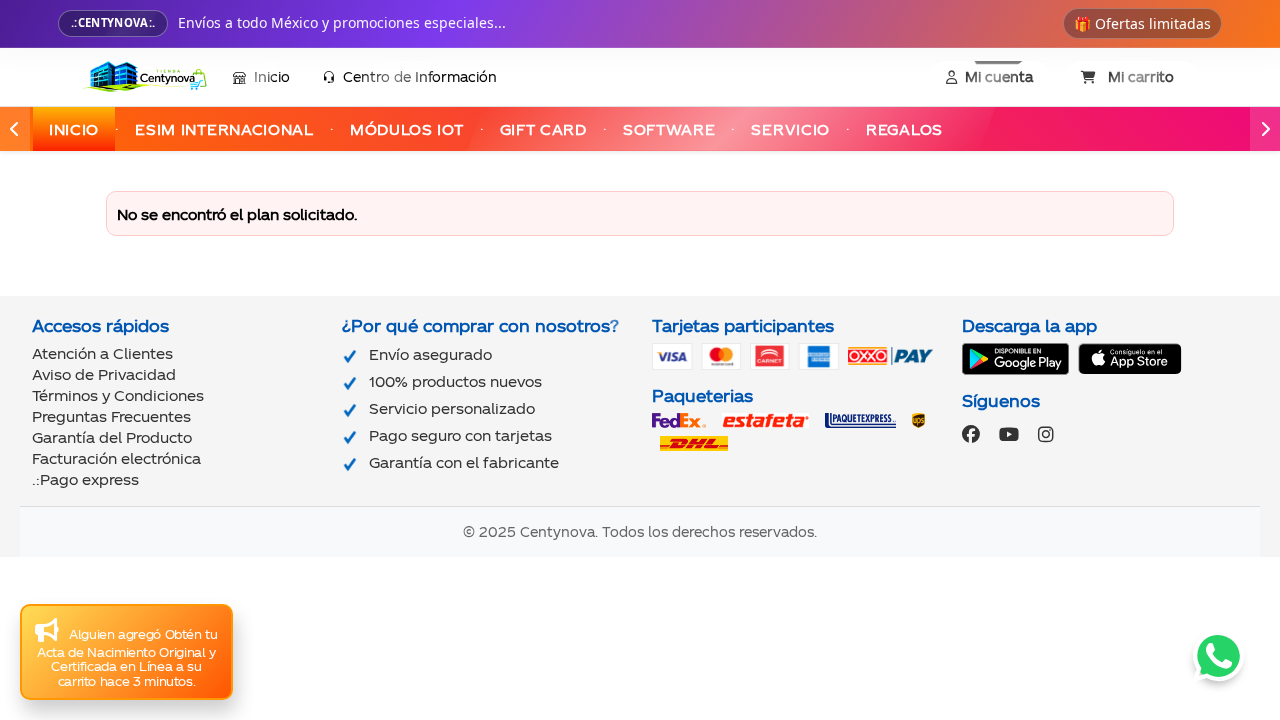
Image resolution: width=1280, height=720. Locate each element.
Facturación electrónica (116, 458)
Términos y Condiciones (118, 395)
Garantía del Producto (112, 437)
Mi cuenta (999, 76)
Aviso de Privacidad (104, 374)
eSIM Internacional (224, 129)
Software (669, 129)
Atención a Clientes (102, 353)
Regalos (904, 129)
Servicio (790, 129)
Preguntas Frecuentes (111, 416)
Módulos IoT (407, 129)
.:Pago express (85, 479)
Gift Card (543, 129)
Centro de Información (420, 76)
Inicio (272, 76)
